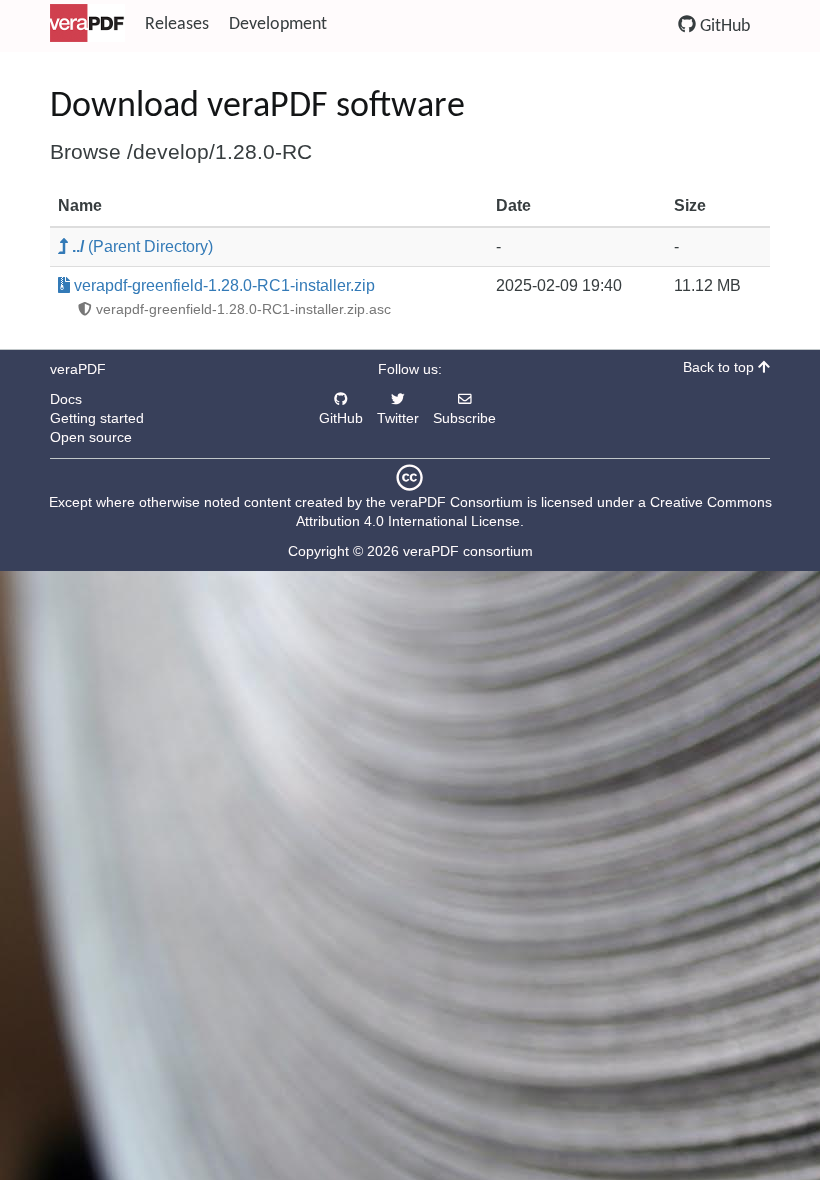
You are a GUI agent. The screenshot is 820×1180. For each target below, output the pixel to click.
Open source (91, 437)
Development (278, 24)
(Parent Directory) (142, 246)
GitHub (723, 26)
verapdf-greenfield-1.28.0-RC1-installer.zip (222, 285)
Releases (177, 24)
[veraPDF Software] (87, 25)
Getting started (97, 418)
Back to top (720, 367)
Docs (66, 399)
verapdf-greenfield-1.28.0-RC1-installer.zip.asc (241, 309)
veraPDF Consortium (456, 502)
